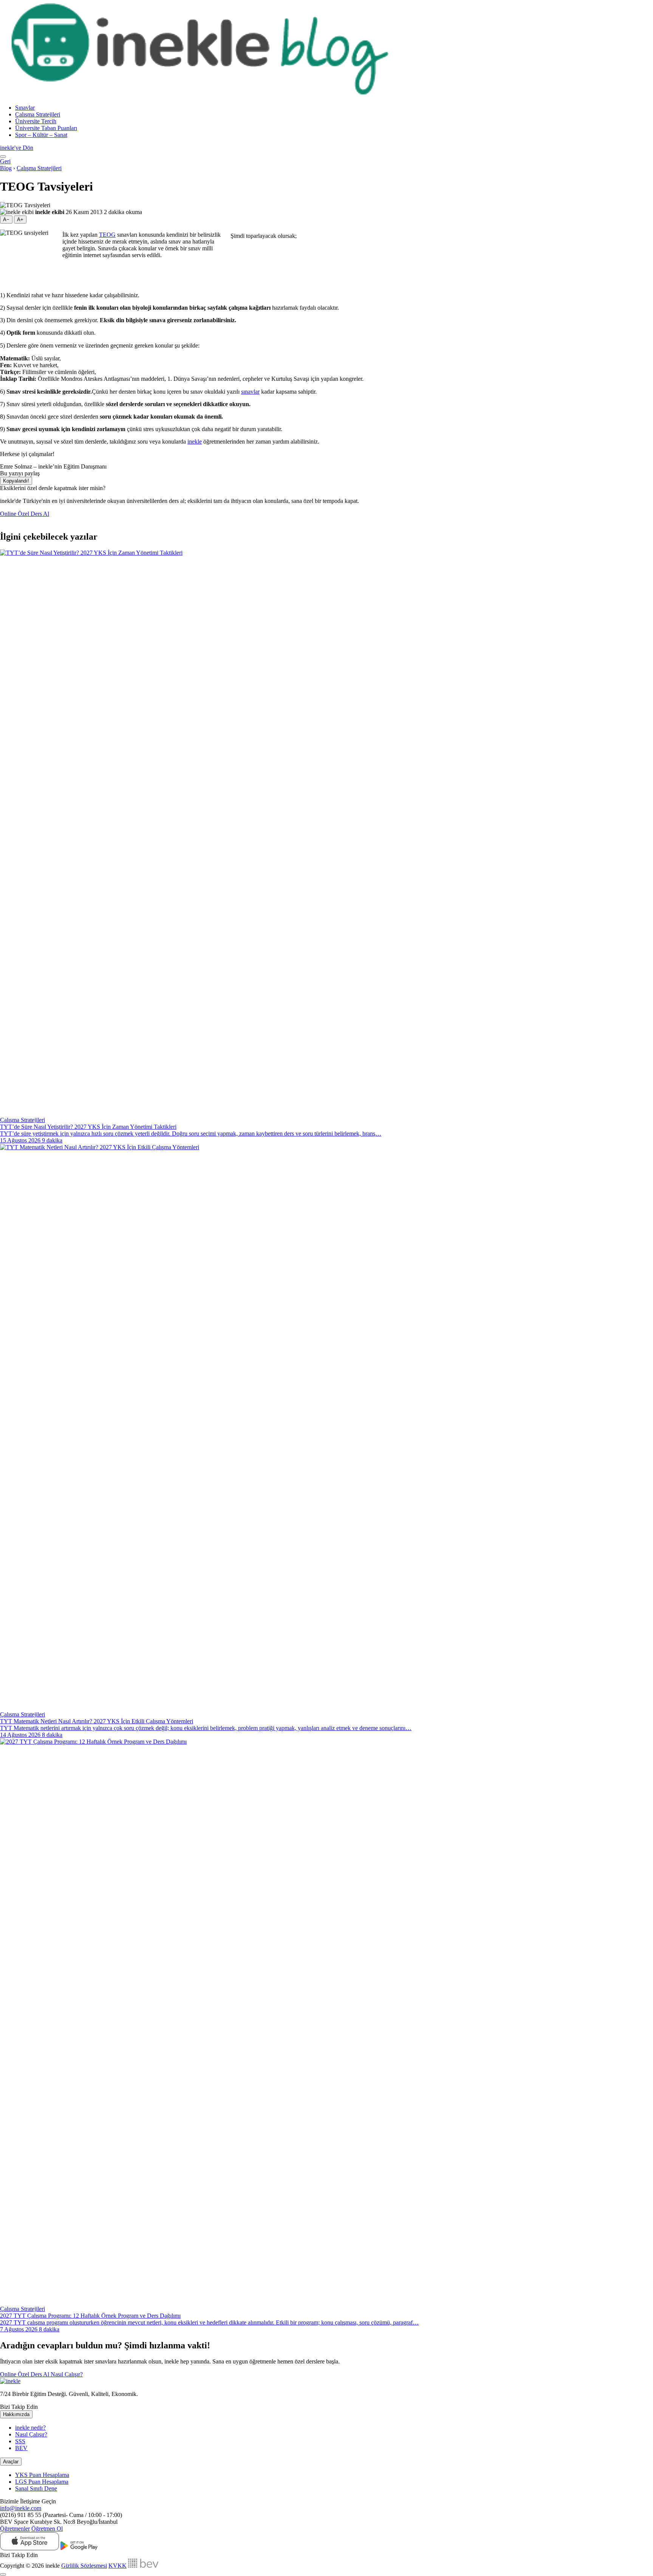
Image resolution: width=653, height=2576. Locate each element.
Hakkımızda (16, 2414)
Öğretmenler (15, 2529)
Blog (6, 168)
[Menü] (3, 157)
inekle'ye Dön (17, 148)
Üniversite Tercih (36, 121)
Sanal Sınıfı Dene (36, 2488)
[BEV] (143, 2566)
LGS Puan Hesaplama (42, 2482)
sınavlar (250, 392)
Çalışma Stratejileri (38, 114)
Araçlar (11, 2462)
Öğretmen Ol (47, 2529)
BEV (21, 2448)
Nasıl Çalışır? (67, 2374)
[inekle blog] (204, 95)
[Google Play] (79, 2548)
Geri (5, 161)
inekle (195, 441)
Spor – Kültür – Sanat (41, 135)
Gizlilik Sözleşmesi (84, 2566)
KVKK (118, 2566)
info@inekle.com (21, 2508)
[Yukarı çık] (3, 2574)
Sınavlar (25, 108)
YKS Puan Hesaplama (42, 2475)
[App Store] (29, 2548)
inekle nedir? (30, 2428)
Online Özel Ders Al (25, 514)
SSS (20, 2441)
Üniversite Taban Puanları (46, 128)
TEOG (107, 235)
